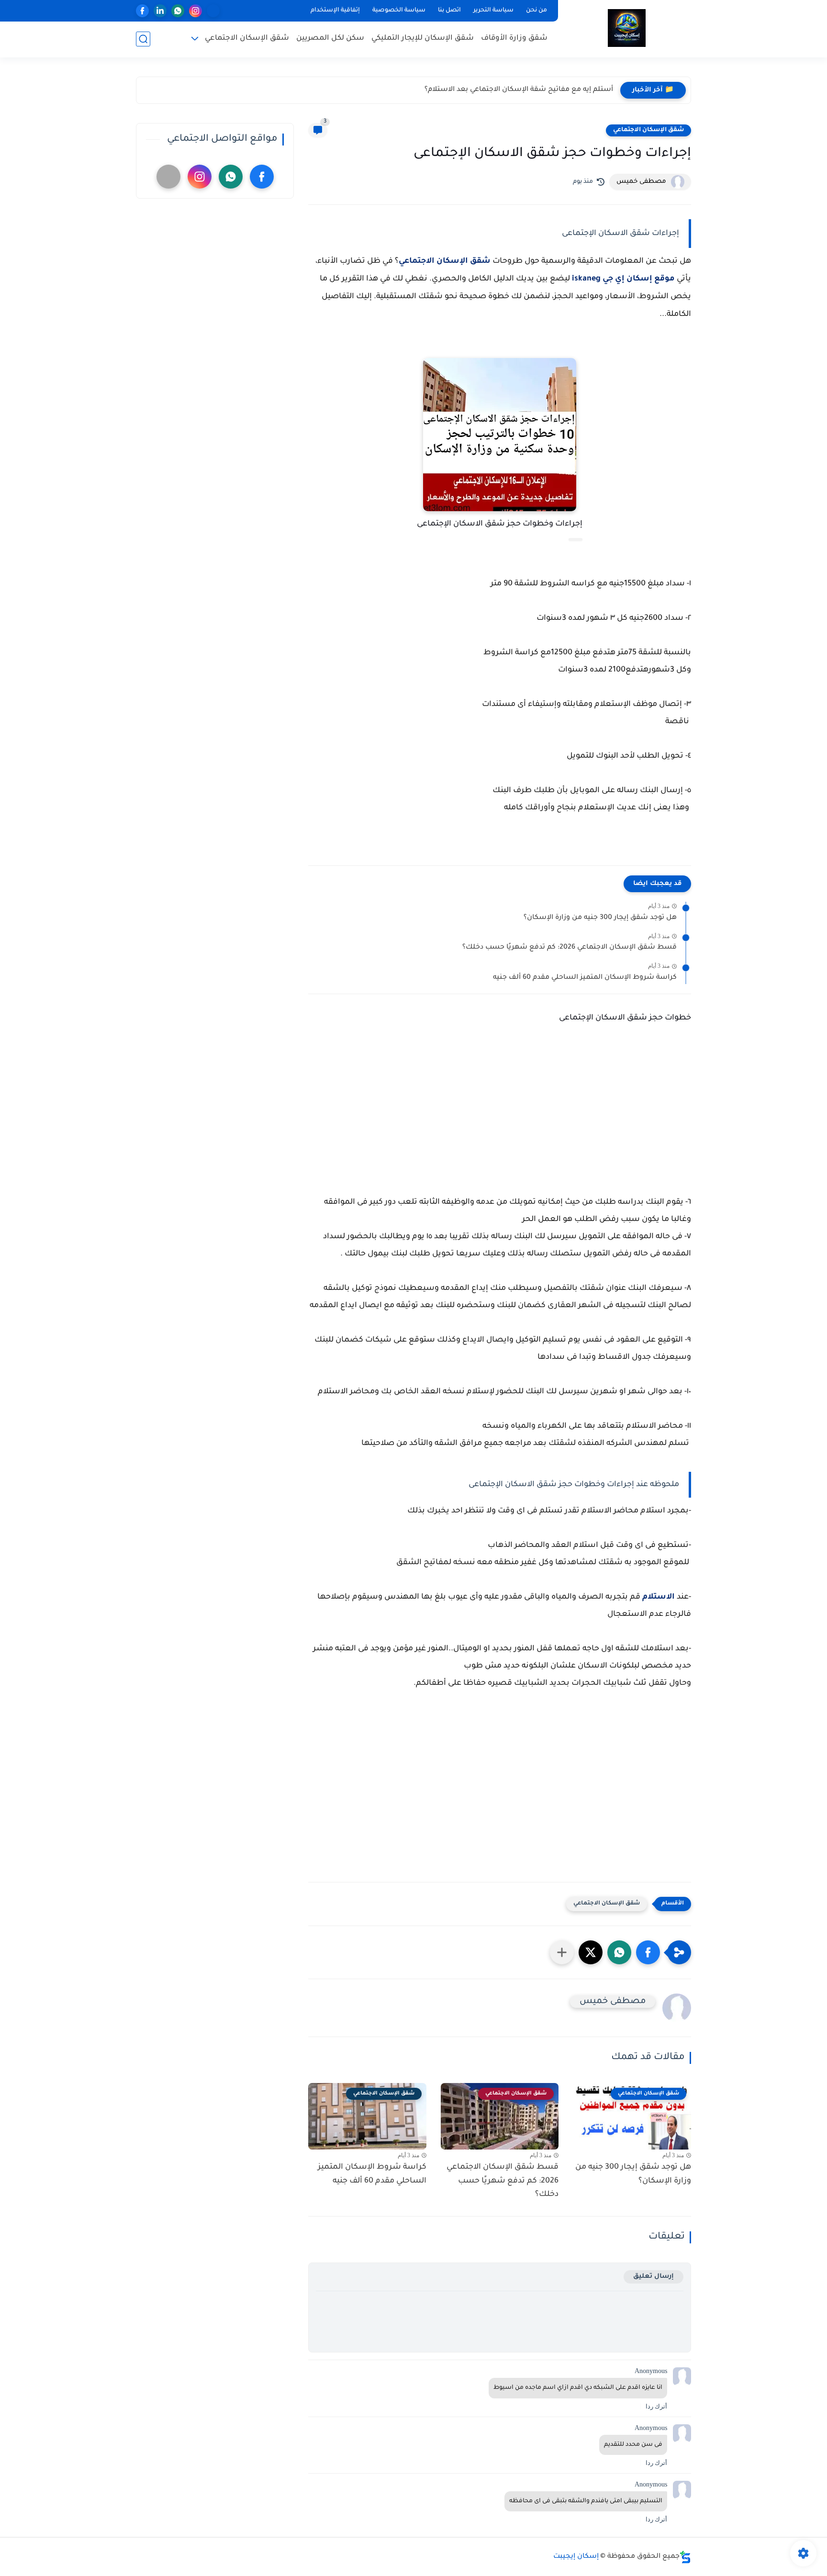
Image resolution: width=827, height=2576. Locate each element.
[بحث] (143, 39)
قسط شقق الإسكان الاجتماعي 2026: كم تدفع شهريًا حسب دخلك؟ (570, 948)
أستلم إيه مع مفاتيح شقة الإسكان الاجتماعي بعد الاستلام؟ (519, 90)
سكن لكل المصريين (330, 39)
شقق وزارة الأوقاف (514, 39)
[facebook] (142, 11)
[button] (648, 1952)
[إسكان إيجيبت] (627, 28)
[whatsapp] (178, 11)
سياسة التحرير (493, 11)
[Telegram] (213, 11)
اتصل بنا (449, 11)
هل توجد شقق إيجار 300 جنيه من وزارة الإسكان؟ (600, 918)
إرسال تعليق (654, 2277)
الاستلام (659, 1597)
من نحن (536, 11)
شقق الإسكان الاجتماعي (247, 39)
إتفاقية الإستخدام (335, 11)
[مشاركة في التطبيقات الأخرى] (562, 1952)
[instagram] (196, 11)
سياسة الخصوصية (399, 11)
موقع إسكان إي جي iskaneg (623, 279)
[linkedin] (160, 11)
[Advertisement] (500, 1112)
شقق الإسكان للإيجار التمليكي (423, 39)
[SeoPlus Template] (685, 2557)
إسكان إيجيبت (576, 2557)
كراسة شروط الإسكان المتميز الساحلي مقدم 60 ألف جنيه (585, 978)
